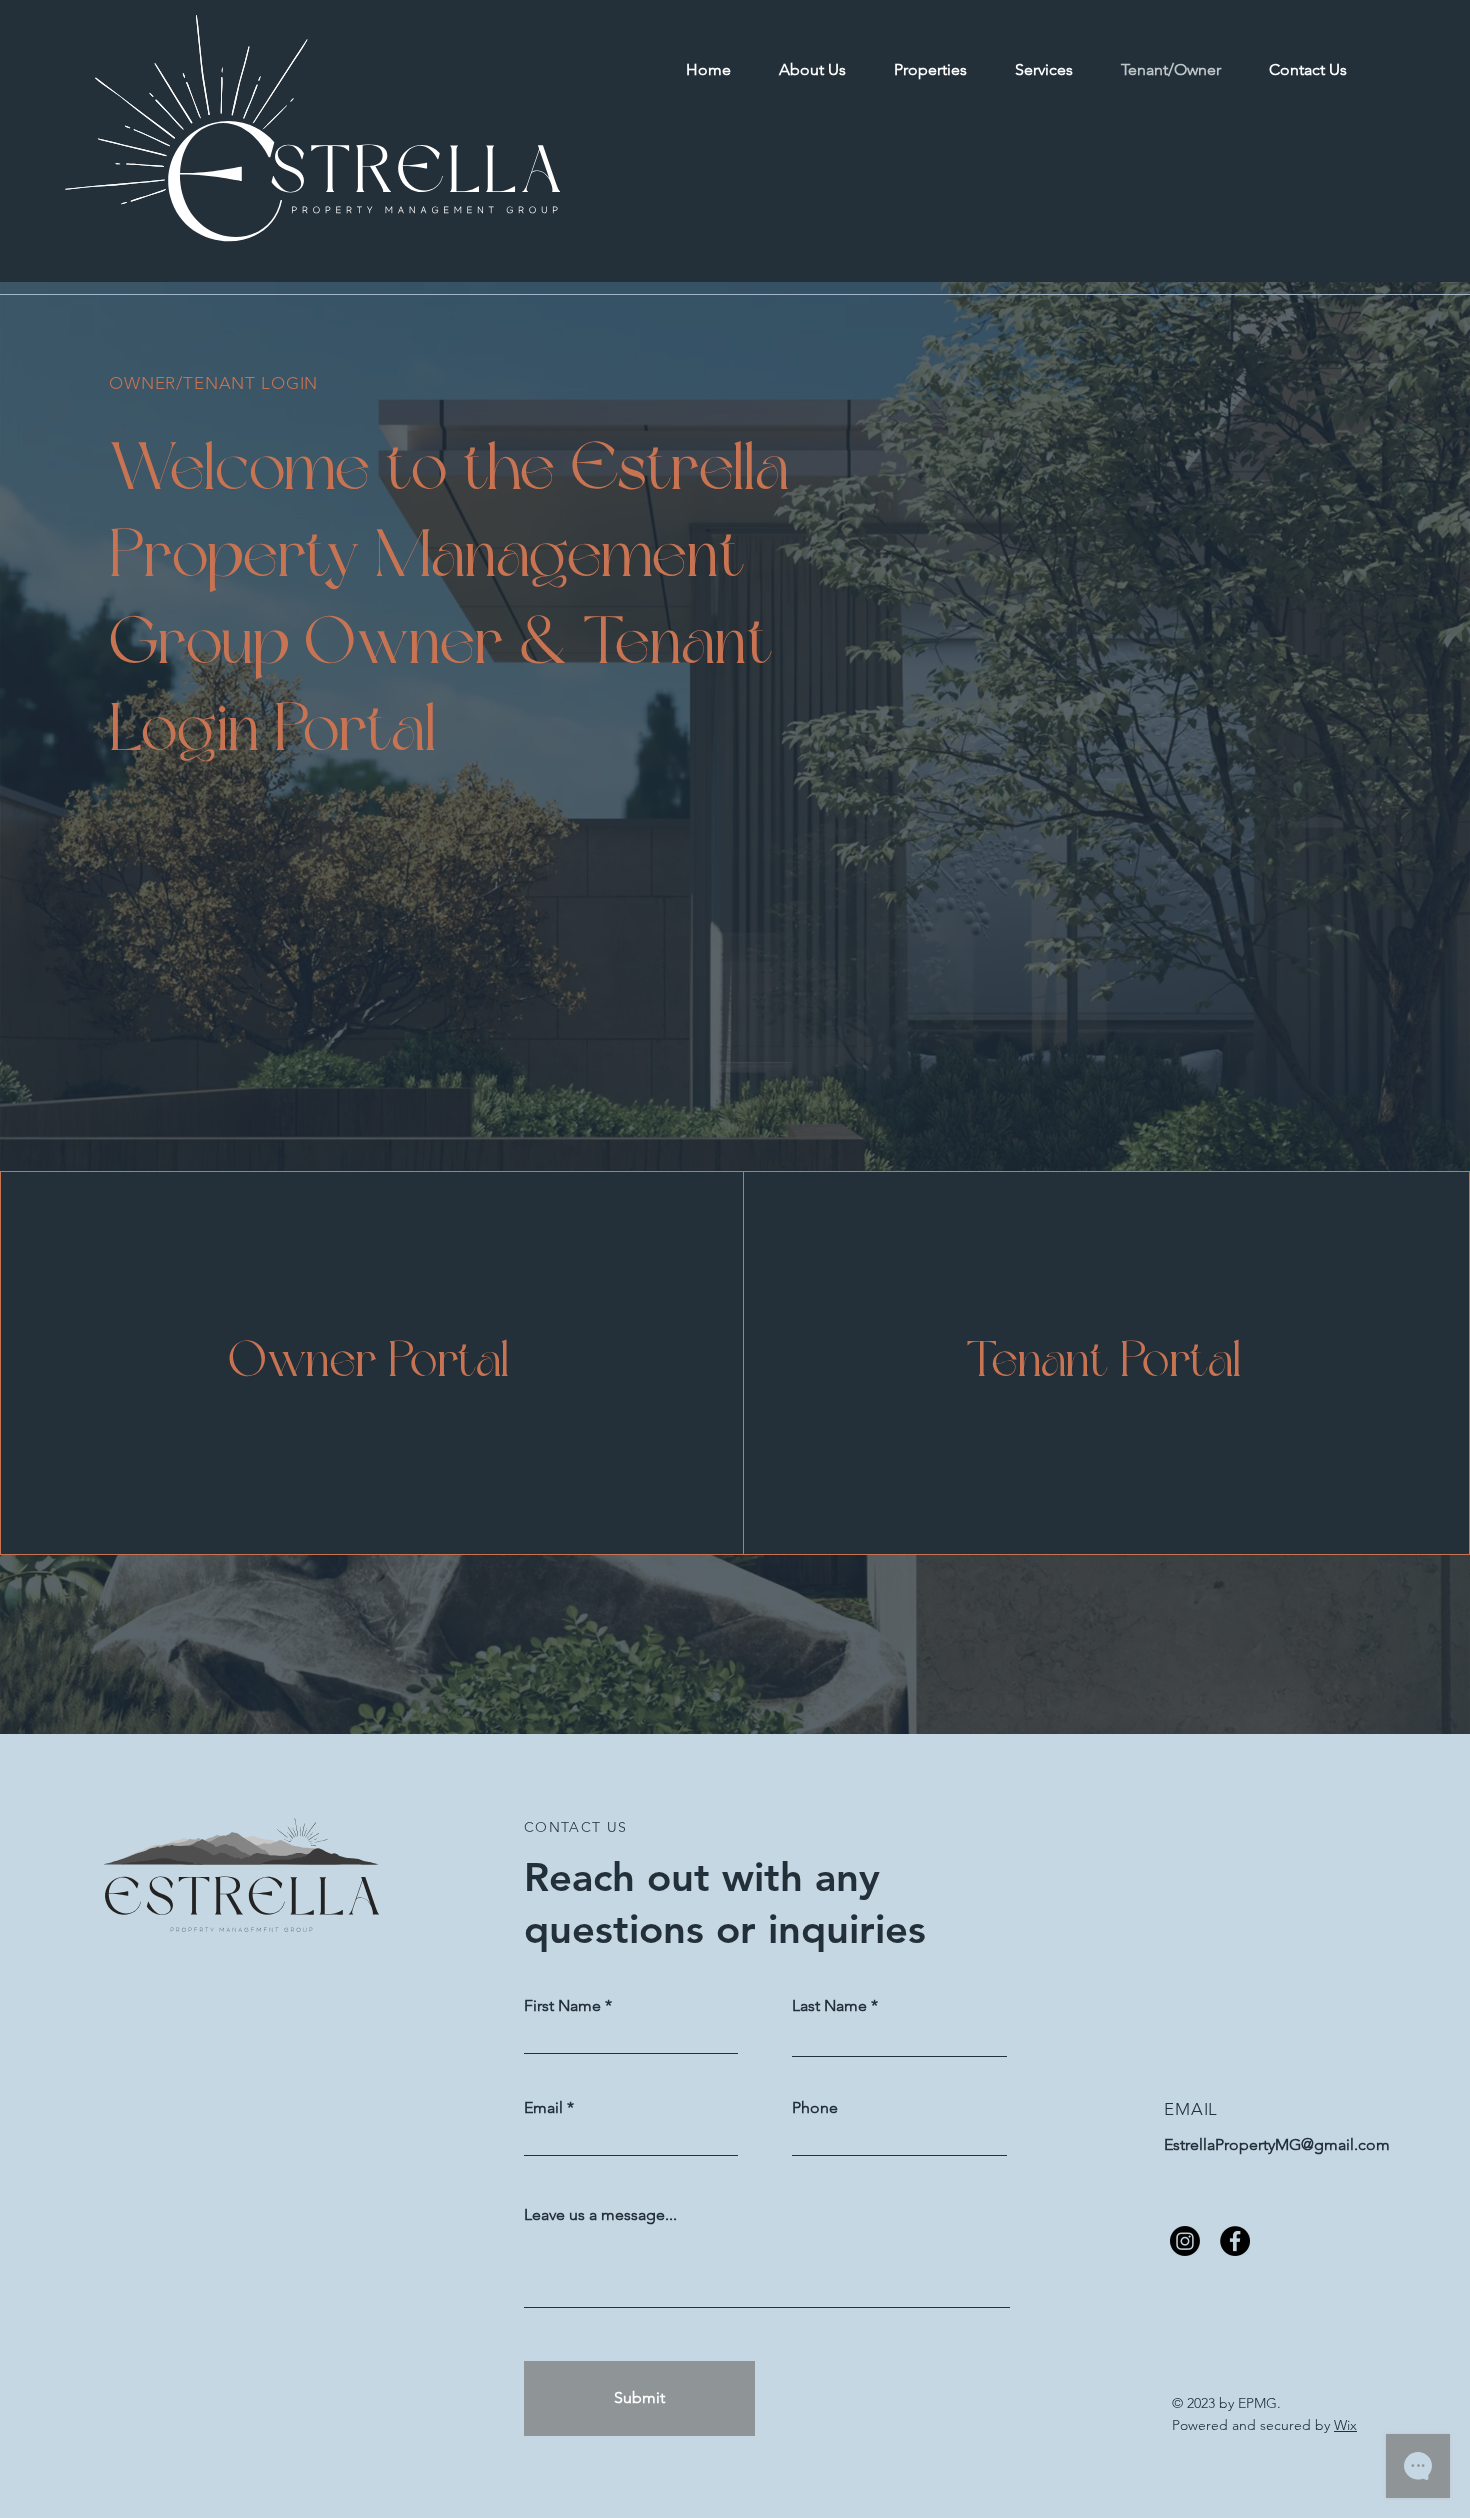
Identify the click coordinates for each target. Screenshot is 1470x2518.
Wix (1345, 2425)
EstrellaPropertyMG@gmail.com (1277, 2144)
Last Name (829, 2006)
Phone (815, 2108)
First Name (562, 2006)
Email (543, 2108)
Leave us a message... (600, 2215)
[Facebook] (1235, 2241)
